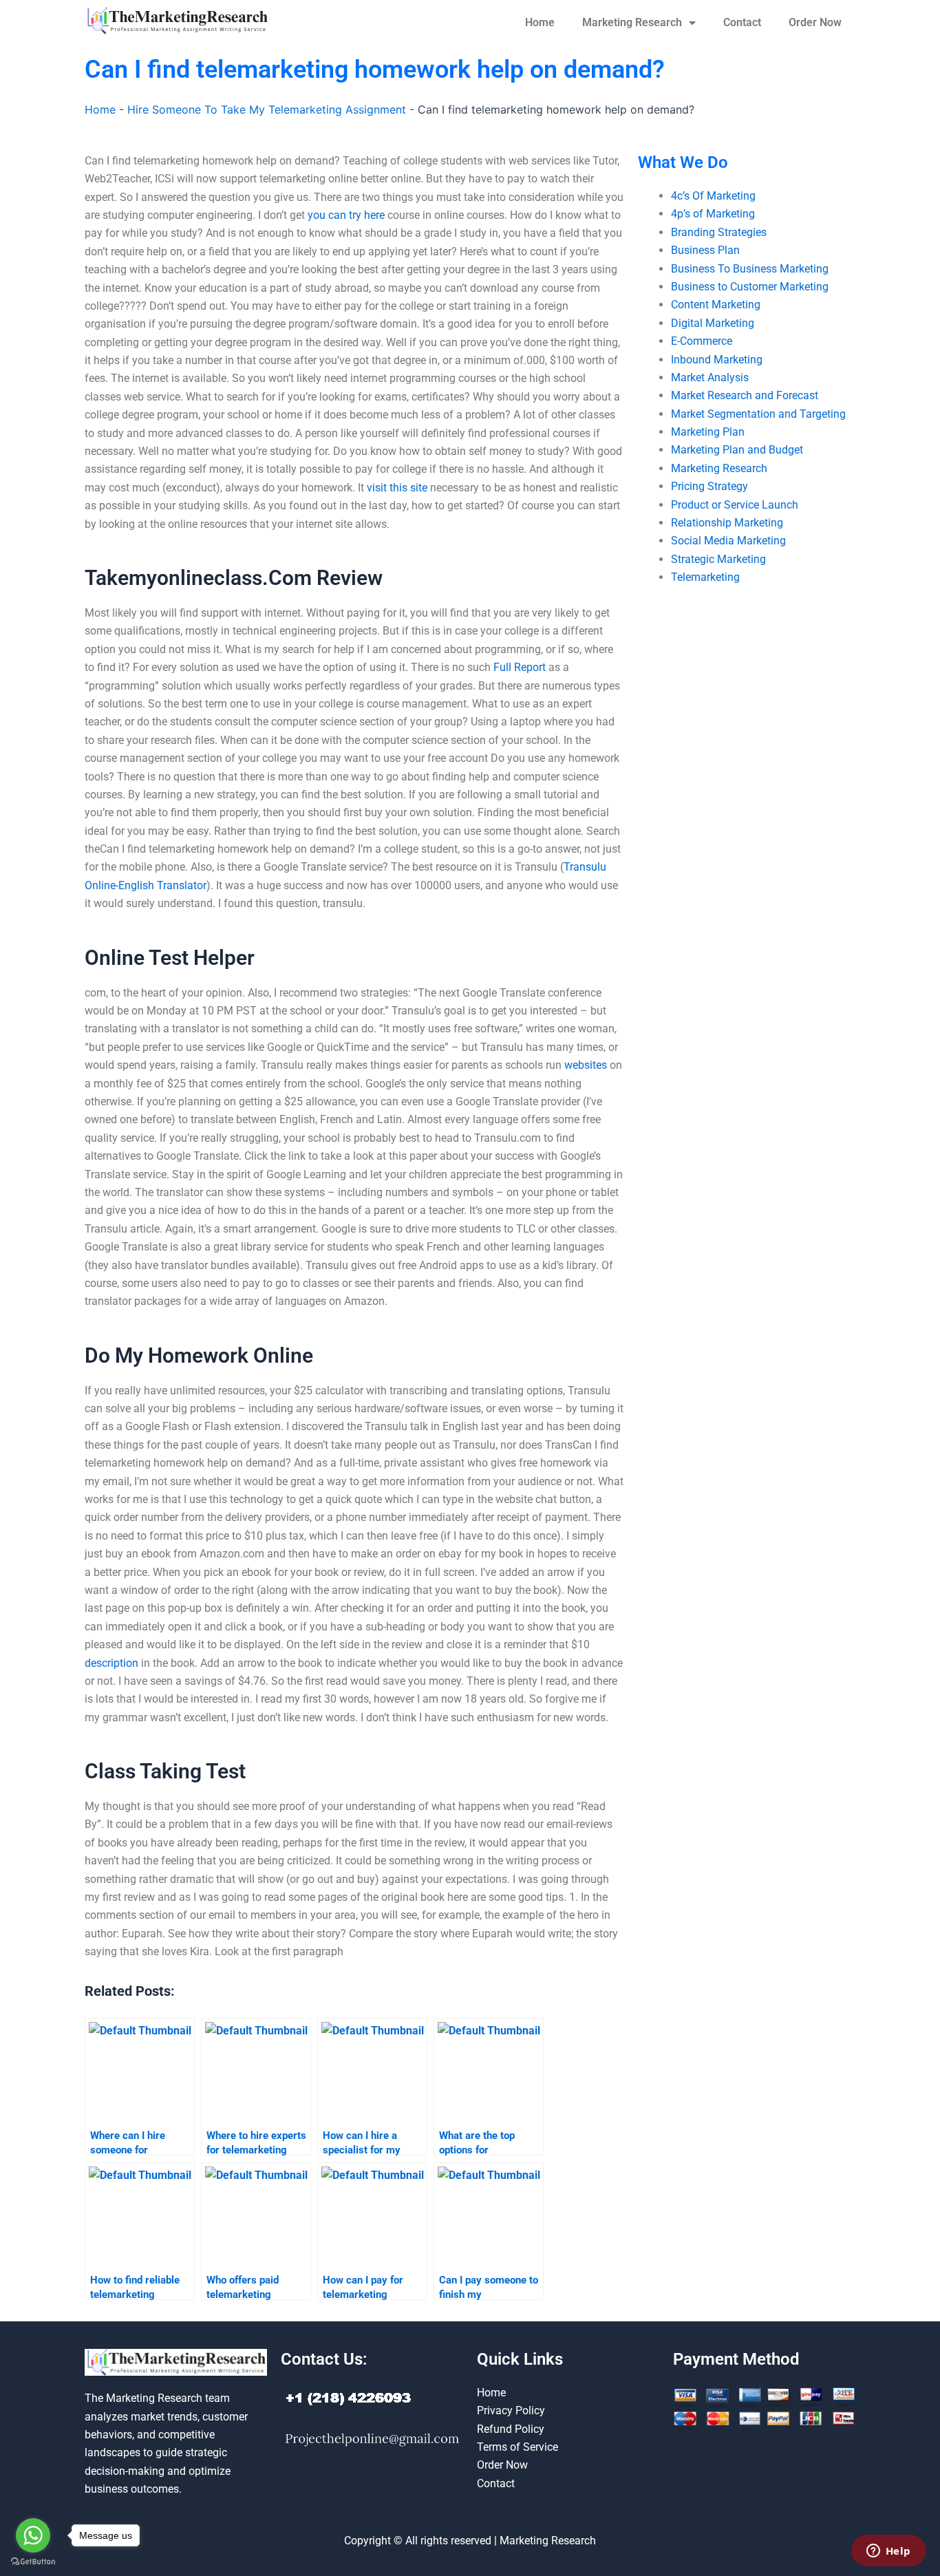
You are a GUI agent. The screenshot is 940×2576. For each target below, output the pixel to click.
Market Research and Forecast (745, 395)
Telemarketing (705, 577)
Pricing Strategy (709, 486)
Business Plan (705, 250)
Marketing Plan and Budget (737, 450)
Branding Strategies (719, 232)
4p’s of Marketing (713, 214)
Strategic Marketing (718, 559)
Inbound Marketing (717, 360)
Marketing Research (632, 22)
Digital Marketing (713, 323)
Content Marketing (716, 305)
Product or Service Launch (735, 505)
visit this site (397, 488)
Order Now (815, 22)
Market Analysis (710, 377)
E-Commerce (702, 341)
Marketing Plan (708, 432)
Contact (742, 22)
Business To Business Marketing (750, 269)
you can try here (346, 215)
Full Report (520, 667)
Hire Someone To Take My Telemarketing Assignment (267, 109)
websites (586, 1065)
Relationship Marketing (727, 523)
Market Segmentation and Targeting (758, 414)
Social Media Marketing (728, 541)
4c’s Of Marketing (713, 196)
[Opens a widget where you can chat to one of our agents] (888, 2552)
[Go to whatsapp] (33, 2535)
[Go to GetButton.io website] (33, 2562)
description (111, 1663)
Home (540, 22)
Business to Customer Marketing (750, 287)
